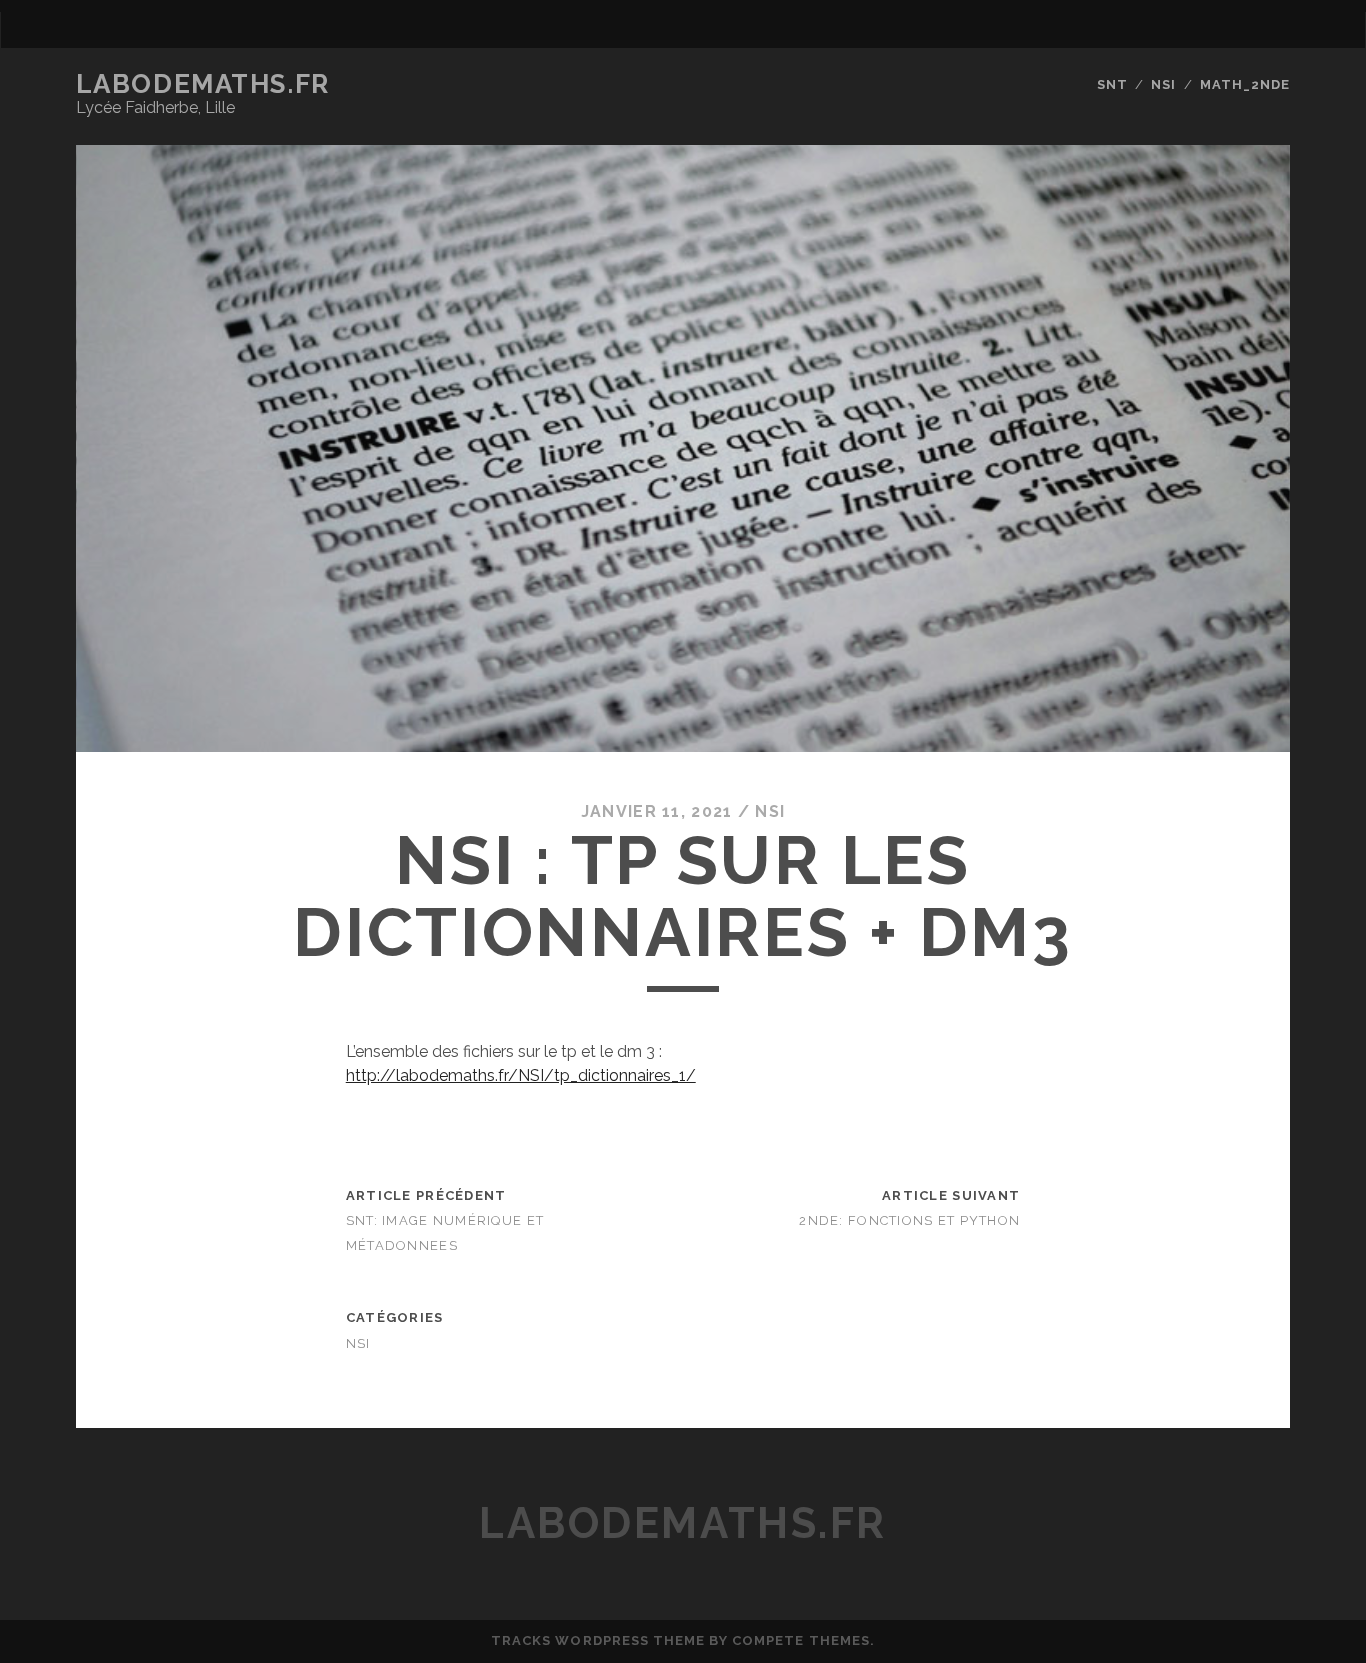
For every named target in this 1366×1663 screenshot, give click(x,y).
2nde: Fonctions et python (909, 1220)
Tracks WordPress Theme (598, 1640)
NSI (1163, 84)
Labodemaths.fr (203, 84)
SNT (1112, 84)
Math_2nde (1245, 84)
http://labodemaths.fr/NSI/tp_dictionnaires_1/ (521, 1075)
